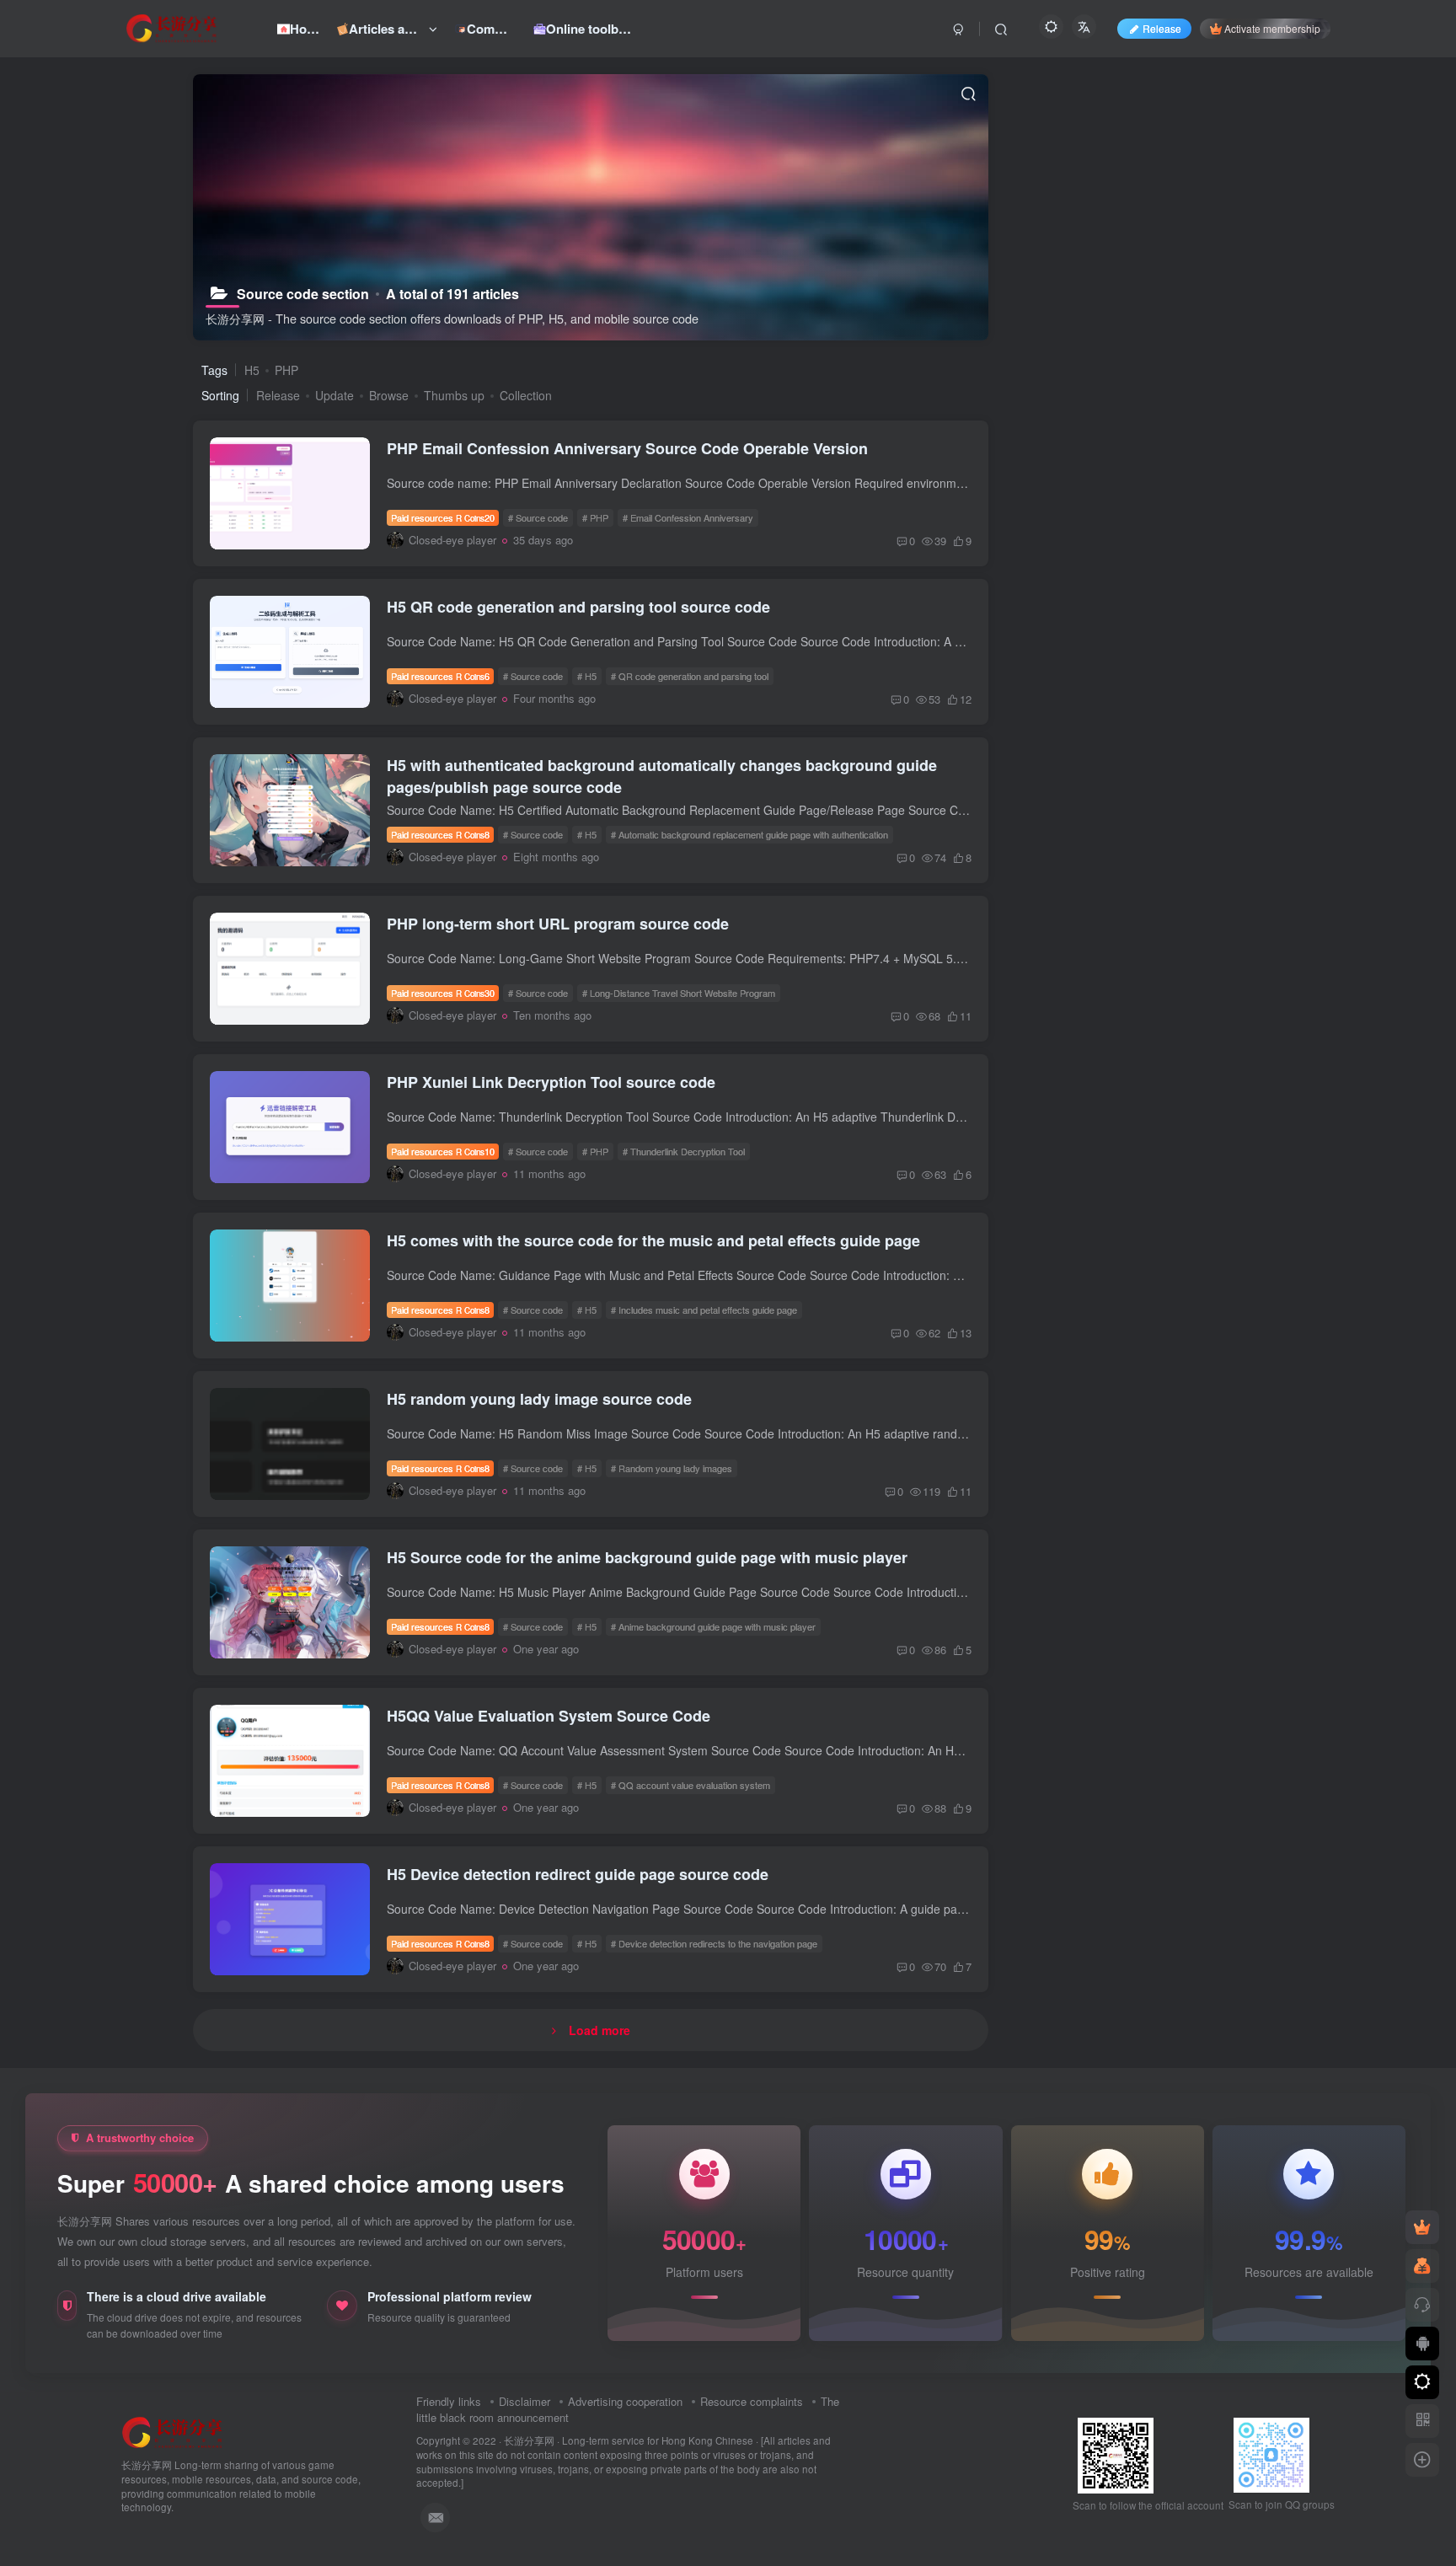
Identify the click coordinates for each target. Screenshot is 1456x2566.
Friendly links (449, 2401)
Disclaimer (525, 2401)
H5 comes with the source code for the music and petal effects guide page (653, 1240)
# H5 (587, 676)
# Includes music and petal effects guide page (704, 1310)
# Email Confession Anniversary (688, 517)
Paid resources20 (443, 517)
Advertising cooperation (625, 2401)
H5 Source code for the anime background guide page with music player (647, 1557)
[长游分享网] (173, 2432)
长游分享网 (529, 2440)
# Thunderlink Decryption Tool (684, 1151)
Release (278, 395)
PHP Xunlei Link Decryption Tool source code (551, 1082)
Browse (389, 395)
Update (335, 395)
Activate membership (1272, 28)
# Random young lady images (672, 1468)
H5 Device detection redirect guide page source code (578, 1874)
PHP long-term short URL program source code (558, 924)
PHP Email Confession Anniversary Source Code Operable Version (627, 448)
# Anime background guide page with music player (713, 1626)
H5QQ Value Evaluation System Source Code (549, 1716)
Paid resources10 (443, 1151)
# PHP (595, 517)
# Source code (538, 517)
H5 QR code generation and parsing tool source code (578, 607)
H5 (252, 370)
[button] (283, 544)
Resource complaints (752, 2401)
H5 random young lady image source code (539, 1399)
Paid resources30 (443, 993)
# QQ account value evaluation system (691, 1785)
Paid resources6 (440, 676)
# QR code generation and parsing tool (690, 676)
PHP (286, 370)
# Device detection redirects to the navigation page (714, 1943)
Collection (526, 395)
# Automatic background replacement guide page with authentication (749, 834)
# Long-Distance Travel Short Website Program (679, 993)
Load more (600, 2030)
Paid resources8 (440, 834)
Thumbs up (454, 395)
